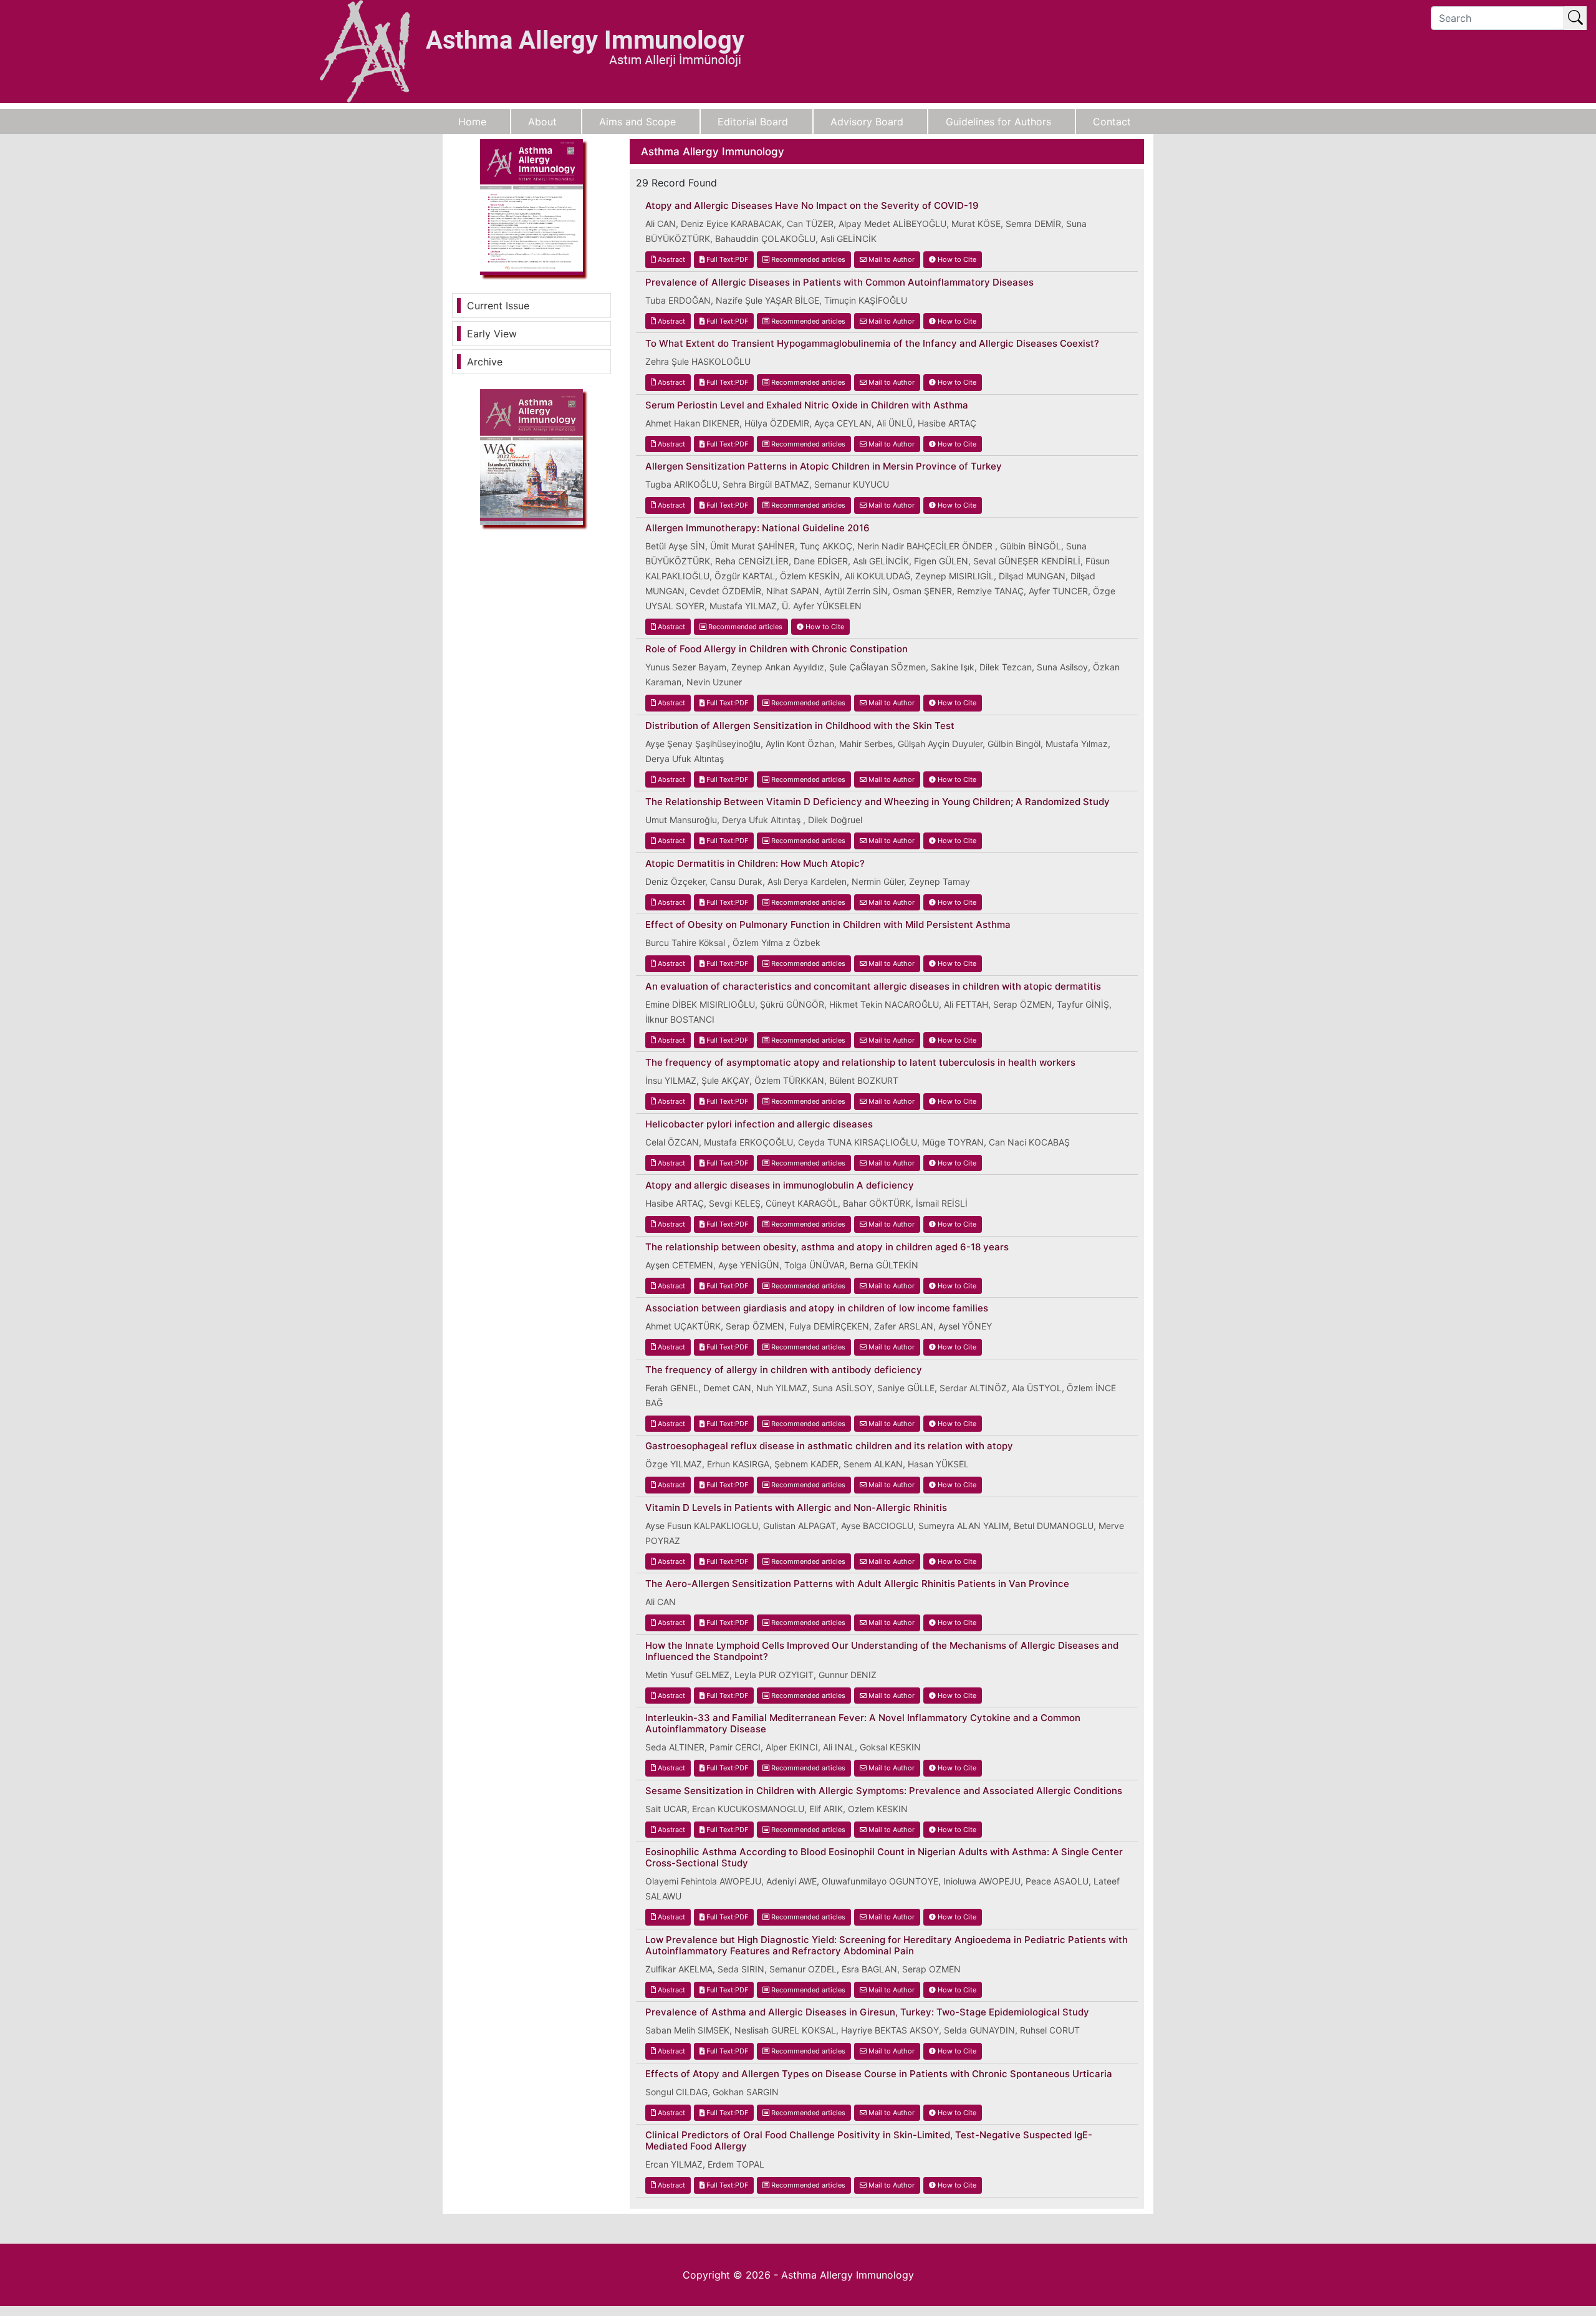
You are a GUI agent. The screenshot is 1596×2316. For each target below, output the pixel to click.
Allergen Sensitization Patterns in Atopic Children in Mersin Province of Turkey (824, 466)
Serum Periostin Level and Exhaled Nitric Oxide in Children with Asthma (807, 405)
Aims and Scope (637, 122)
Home (472, 122)
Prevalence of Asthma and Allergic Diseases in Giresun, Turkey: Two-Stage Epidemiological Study (867, 2012)
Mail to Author (891, 259)
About (542, 122)
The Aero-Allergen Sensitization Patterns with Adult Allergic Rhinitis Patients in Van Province (857, 1584)
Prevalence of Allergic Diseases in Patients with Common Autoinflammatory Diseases (839, 282)
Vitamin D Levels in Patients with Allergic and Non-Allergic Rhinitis (796, 1508)
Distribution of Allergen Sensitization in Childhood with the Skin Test (800, 726)
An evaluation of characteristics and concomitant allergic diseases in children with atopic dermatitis (873, 987)
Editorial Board (753, 122)
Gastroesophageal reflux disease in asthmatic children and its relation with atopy (829, 1446)
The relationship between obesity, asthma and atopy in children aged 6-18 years (827, 1247)
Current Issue (498, 306)
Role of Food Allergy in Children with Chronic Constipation (776, 649)
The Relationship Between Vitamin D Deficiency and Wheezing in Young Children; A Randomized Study (877, 802)
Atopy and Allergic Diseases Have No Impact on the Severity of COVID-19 (812, 206)
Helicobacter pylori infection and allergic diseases (759, 1124)
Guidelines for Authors (998, 122)
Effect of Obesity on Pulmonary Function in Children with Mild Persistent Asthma (828, 925)
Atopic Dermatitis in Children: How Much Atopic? (755, 864)
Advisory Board (867, 122)
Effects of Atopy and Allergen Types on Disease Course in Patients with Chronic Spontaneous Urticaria (879, 2074)
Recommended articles (807, 259)
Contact (1112, 122)
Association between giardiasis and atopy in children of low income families (817, 1308)
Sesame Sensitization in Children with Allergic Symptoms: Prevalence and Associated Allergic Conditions (884, 1791)
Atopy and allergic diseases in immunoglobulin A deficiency (780, 1185)
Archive (485, 362)
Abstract (671, 259)
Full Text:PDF (726, 259)
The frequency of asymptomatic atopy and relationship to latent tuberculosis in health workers (860, 1063)
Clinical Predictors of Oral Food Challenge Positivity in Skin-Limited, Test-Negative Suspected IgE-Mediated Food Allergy (869, 2141)
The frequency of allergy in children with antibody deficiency (784, 1370)
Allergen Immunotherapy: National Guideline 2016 (757, 528)
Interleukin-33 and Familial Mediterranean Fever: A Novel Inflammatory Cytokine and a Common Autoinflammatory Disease (863, 1724)
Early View (492, 334)
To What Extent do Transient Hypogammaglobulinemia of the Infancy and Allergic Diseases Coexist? (872, 344)
